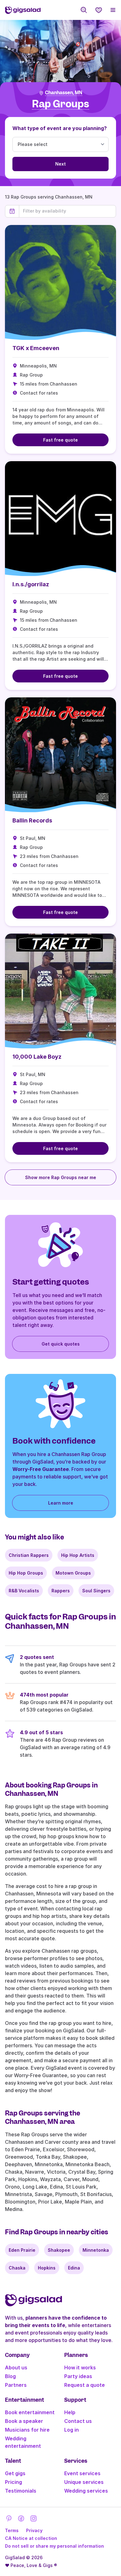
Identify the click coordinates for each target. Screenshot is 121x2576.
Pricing (13, 2482)
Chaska (17, 2268)
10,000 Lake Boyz (37, 1057)
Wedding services (86, 2491)
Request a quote (85, 2385)
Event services (82, 2473)
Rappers (61, 1591)
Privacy (34, 2530)
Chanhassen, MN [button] (64, 93)
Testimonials (21, 2491)
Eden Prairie (22, 2250)
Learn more (61, 1503)
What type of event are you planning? (60, 128)
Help (70, 2412)
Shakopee (59, 2250)
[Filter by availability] (67, 211)
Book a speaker (24, 2421)
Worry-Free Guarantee (41, 1469)
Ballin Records (32, 820)
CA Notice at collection (31, 2538)
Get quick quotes (61, 1344)
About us (16, 2368)
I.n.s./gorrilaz (31, 584)
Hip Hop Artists (78, 1555)
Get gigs (15, 2473)
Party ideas (78, 2376)
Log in (72, 2430)
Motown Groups (73, 1573)
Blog (10, 2376)
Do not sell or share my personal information (54, 2546)
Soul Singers (96, 1591)
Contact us (78, 2421)
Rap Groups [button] (60, 104)
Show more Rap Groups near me (61, 1177)
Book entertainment (30, 2412)
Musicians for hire (27, 2430)
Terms (12, 2530)
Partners (16, 2385)
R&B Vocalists (24, 1591)
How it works (80, 2368)
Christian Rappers (29, 1555)
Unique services (84, 2482)
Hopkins (47, 2268)
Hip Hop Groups (26, 1573)
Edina (74, 2268)
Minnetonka (96, 2250)
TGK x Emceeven (36, 348)
